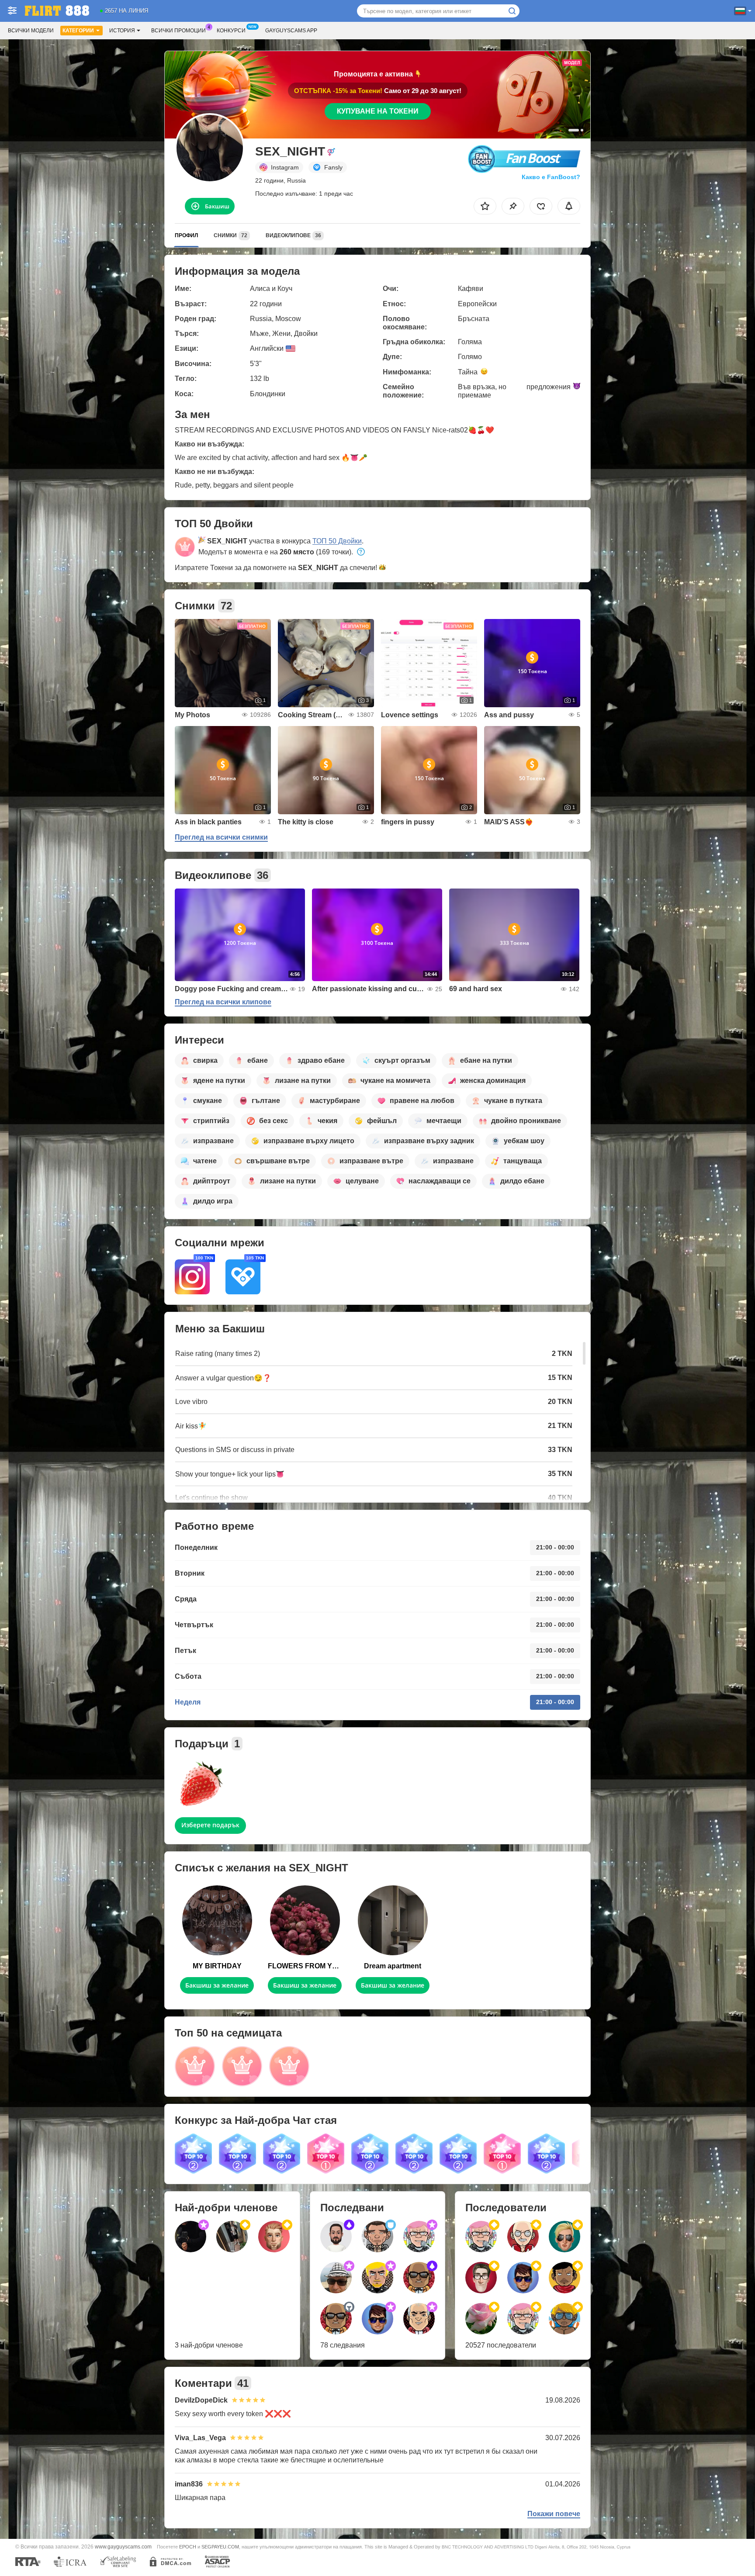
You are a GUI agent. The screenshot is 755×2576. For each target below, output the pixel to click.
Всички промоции (178, 31)
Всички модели (31, 31)
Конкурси (231, 31)
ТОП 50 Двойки (337, 541)
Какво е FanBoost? (551, 177)
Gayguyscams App (291, 31)
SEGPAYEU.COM (220, 2547)
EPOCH (188, 2547)
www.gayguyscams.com (123, 2547)
